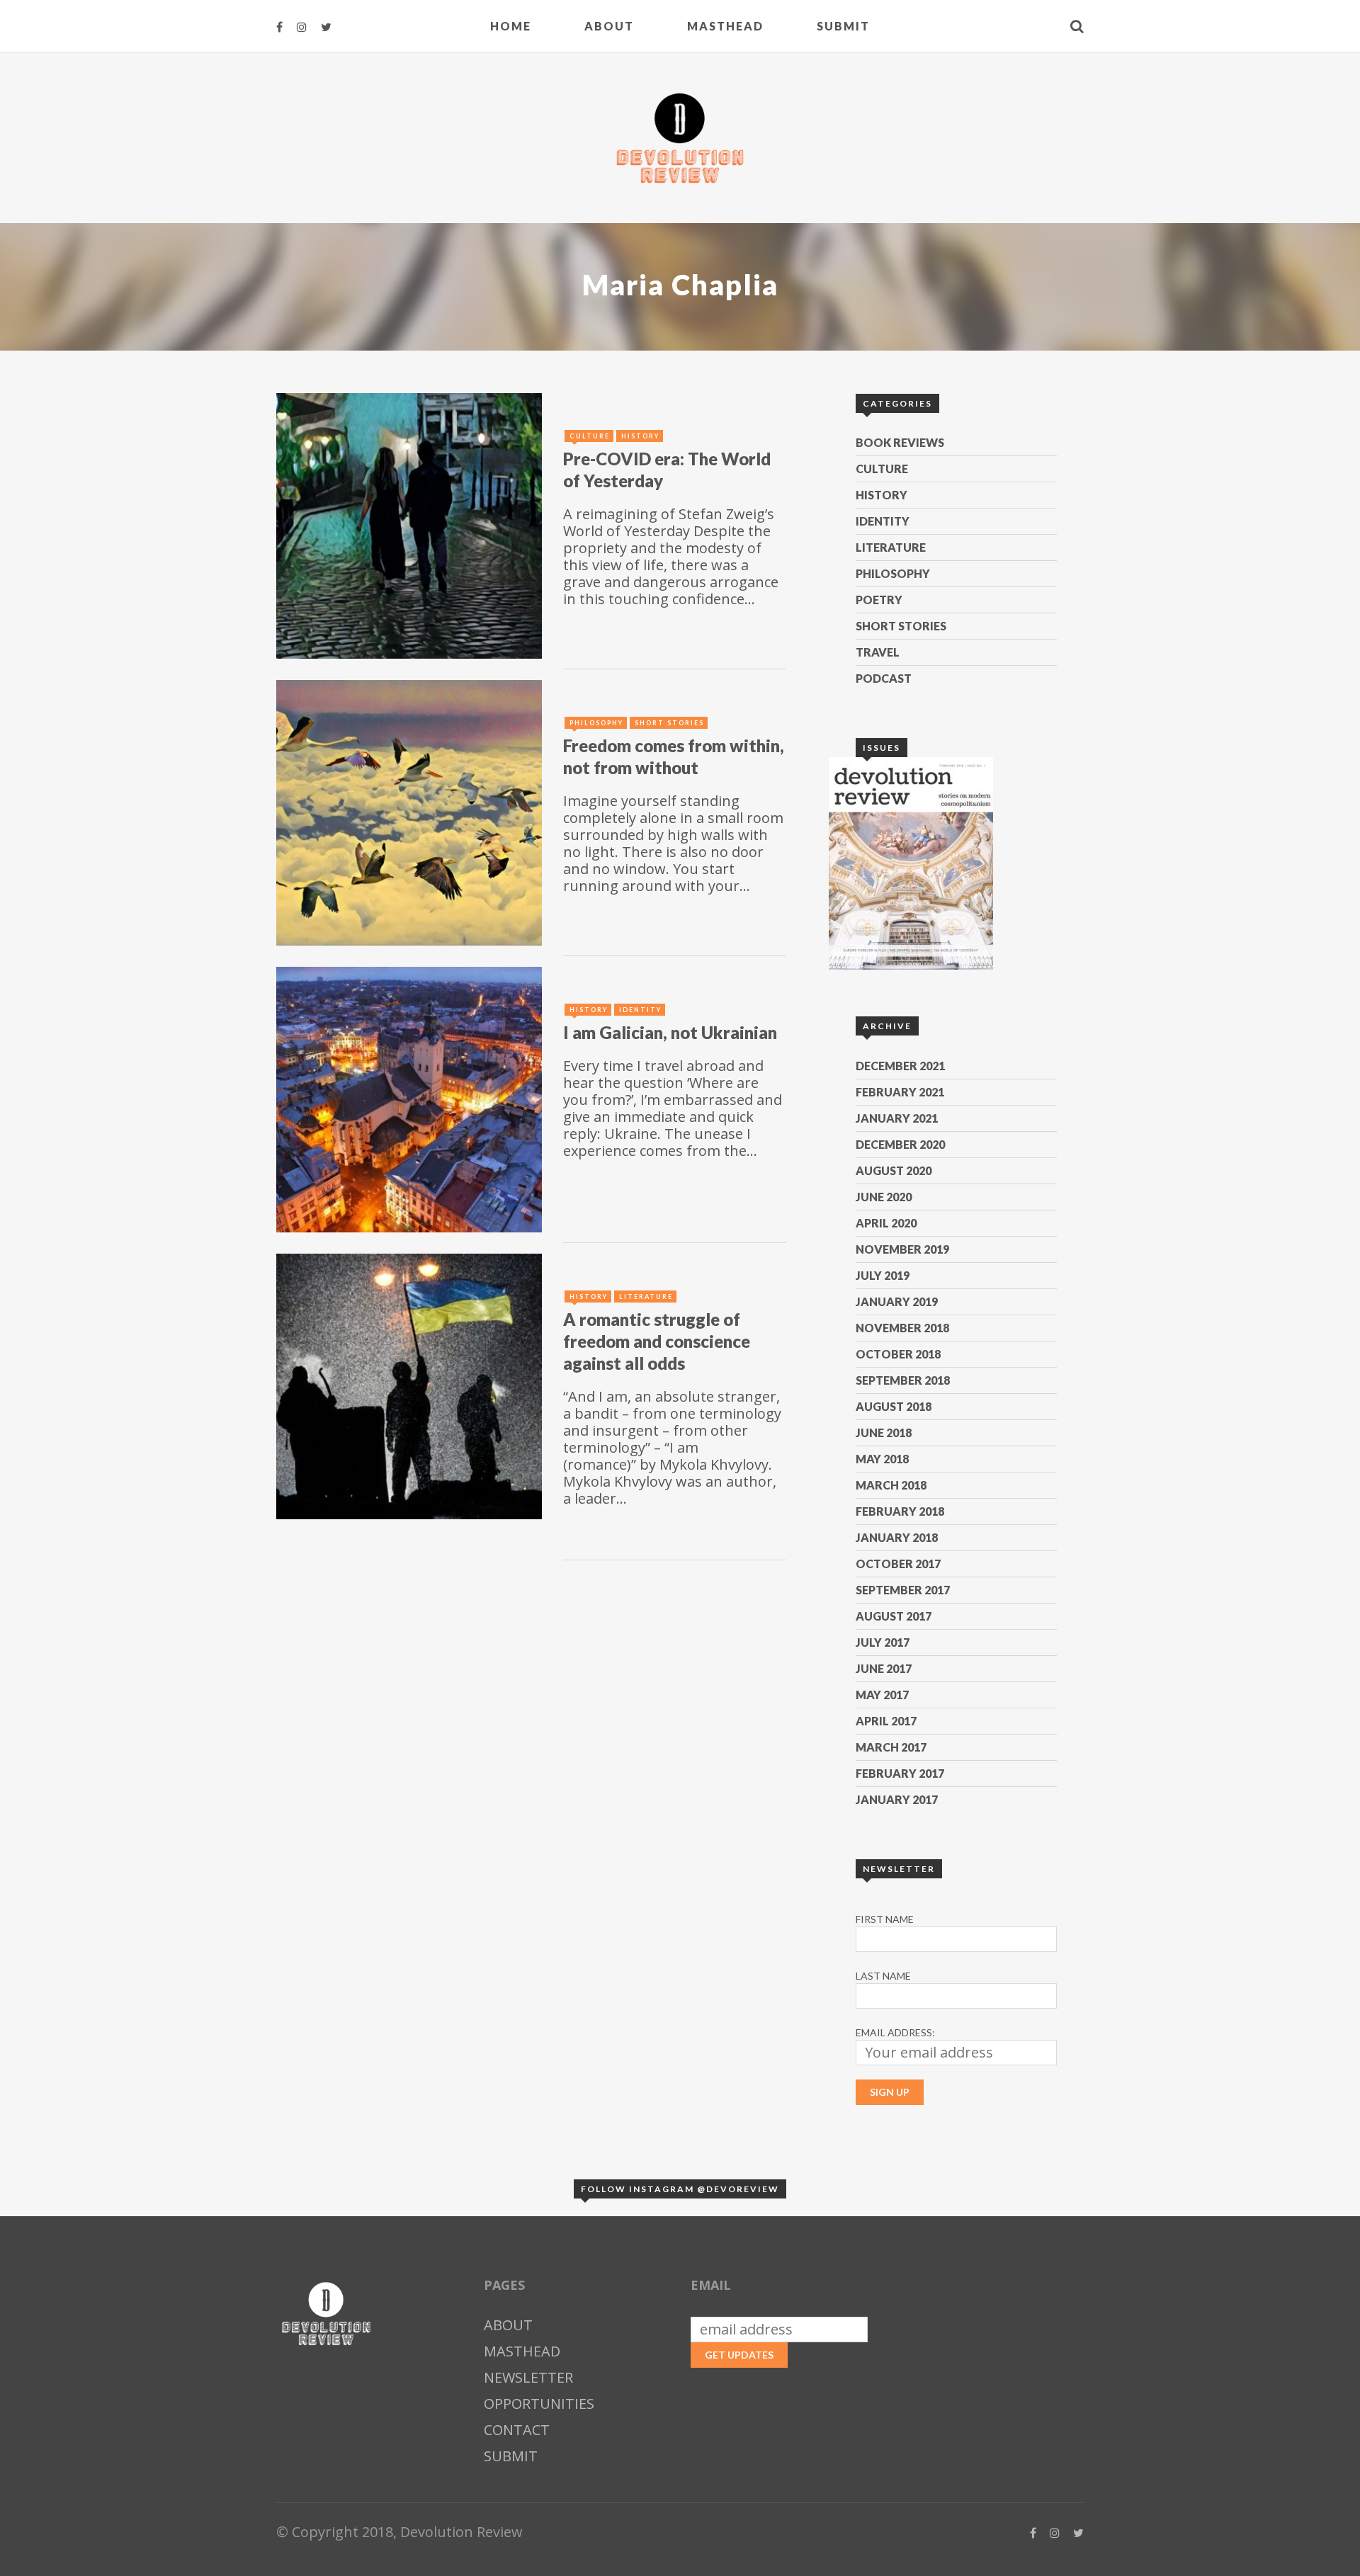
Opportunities (539, 2404)
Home (511, 26)
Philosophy (893, 573)
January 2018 (897, 1537)
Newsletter (528, 2377)
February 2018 (900, 1511)
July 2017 (883, 1642)
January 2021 (897, 1118)
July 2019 (883, 1275)
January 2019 (897, 1301)
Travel (878, 652)
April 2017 (886, 1721)
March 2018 (891, 1485)
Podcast (884, 678)
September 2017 (903, 1590)
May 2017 (882, 1695)
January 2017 (897, 1799)
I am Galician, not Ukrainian (670, 1032)
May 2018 (882, 1459)
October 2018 (898, 1354)
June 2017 (884, 1668)
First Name (885, 1919)
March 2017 (891, 1747)
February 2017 (900, 1773)
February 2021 (900, 1092)
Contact (517, 2430)
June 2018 (884, 1432)
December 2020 (900, 1144)
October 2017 (898, 1564)
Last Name (883, 1976)
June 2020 (884, 1197)
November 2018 (902, 1328)
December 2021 (900, 1066)
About (609, 26)
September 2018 (903, 1380)
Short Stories (901, 626)
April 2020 (886, 1223)
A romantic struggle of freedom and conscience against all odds (657, 1341)
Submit (843, 26)
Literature (891, 547)
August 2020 (894, 1170)
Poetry (879, 600)
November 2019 (902, 1249)
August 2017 (894, 1616)
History (882, 495)
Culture (882, 469)
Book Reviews (900, 442)
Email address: (895, 2032)
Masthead (725, 26)
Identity (883, 521)
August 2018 (894, 1406)
